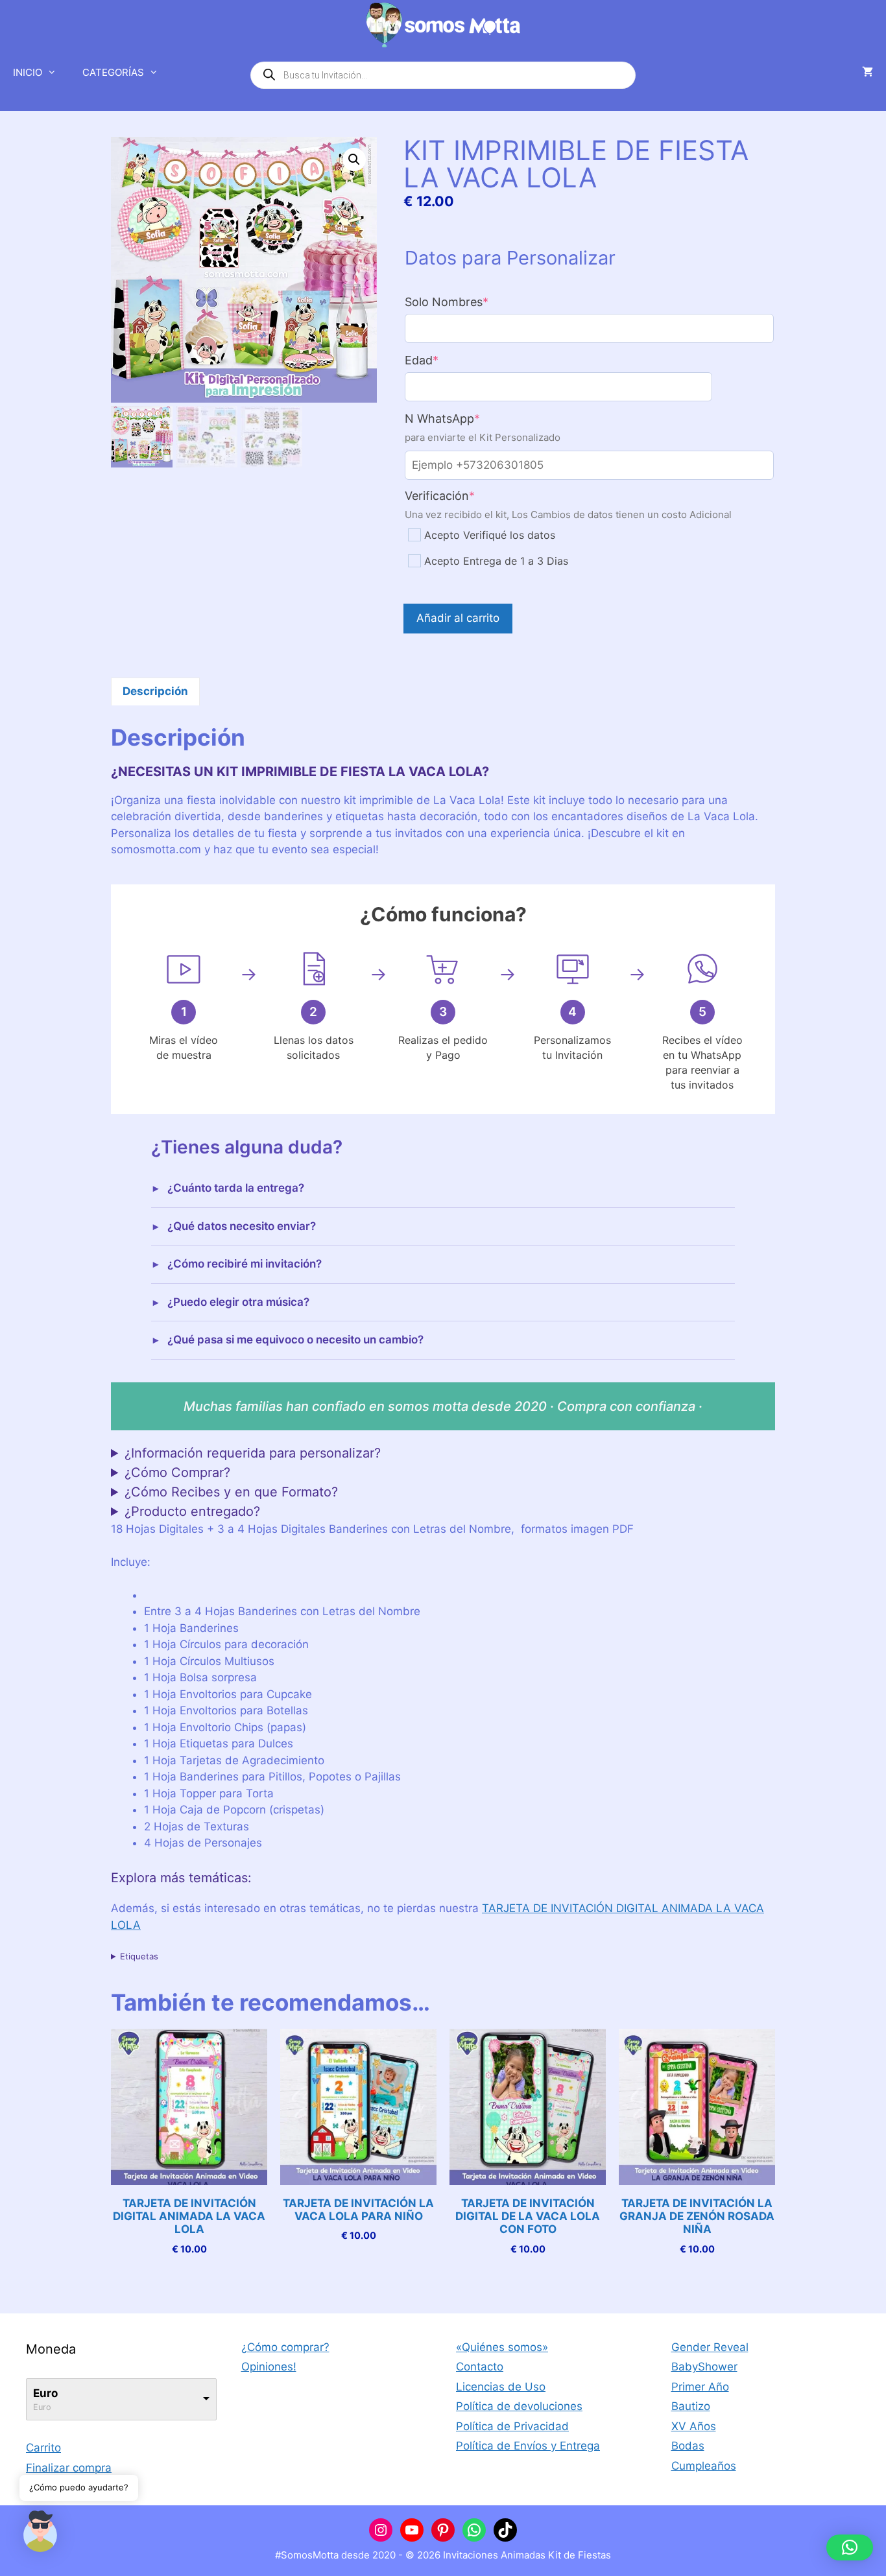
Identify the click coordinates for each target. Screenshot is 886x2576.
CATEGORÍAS (113, 72)
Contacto (480, 2367)
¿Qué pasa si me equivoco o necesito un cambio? (295, 1340)
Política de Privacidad (512, 2426)
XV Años (694, 2426)
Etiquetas (139, 1956)
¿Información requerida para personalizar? (253, 1453)
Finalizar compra (69, 2468)
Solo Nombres (473, 302)
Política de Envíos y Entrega (528, 2446)
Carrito (43, 2448)
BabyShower (704, 2367)
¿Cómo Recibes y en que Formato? (231, 1492)
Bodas (688, 2446)
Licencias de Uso (501, 2387)
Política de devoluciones (519, 2406)
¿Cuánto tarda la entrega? (236, 1188)
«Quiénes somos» (502, 2347)
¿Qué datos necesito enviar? (242, 1226)
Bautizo (691, 2406)
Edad (449, 360)
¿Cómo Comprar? (177, 1472)
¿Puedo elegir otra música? (238, 1302)
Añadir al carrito (458, 618)
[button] (354, 160)
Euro (45, 2393)
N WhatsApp (469, 419)
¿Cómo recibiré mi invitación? (245, 1264)
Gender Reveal (710, 2347)
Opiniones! (269, 2367)
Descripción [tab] (155, 691)
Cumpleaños (704, 2466)
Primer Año (700, 2387)
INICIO (28, 72)
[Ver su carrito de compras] (868, 73)
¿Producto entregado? (192, 1511)
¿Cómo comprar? (285, 2347)
